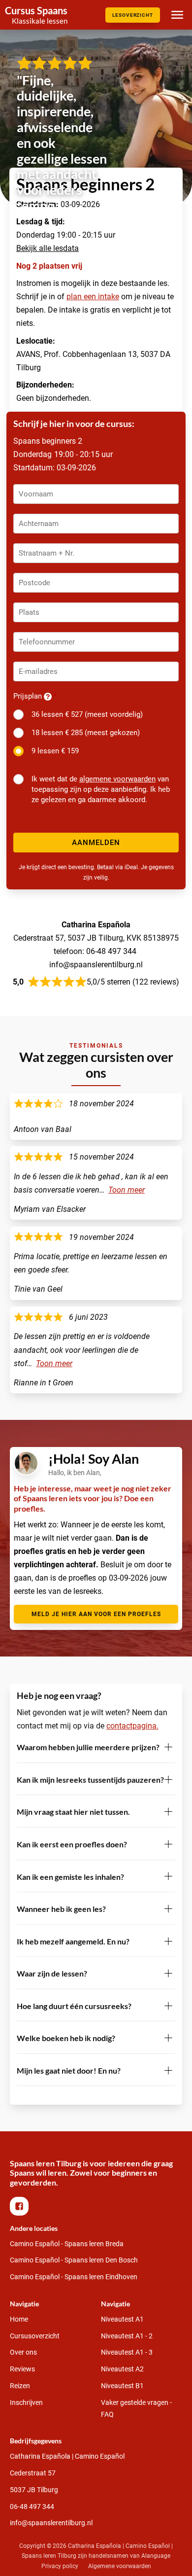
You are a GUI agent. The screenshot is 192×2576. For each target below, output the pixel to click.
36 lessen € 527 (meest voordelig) (87, 714)
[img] (36, 15)
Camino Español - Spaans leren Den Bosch (74, 2260)
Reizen (20, 2386)
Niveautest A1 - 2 (127, 2336)
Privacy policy (60, 2566)
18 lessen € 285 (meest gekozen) (86, 733)
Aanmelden (96, 843)
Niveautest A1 (122, 2319)
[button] (19, 2206)
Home (19, 2319)
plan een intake (93, 297)
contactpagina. (132, 1726)
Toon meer (127, 1190)
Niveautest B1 (122, 2386)
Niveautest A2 (122, 2369)
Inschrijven (26, 2402)
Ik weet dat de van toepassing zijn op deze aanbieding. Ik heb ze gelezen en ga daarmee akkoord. (101, 789)
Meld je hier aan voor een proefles (96, 1614)
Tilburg (34, 2490)
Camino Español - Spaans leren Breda (67, 2244)
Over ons (23, 2352)
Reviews (22, 2369)
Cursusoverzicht (35, 2336)
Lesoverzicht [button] (133, 15)
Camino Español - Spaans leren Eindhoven (74, 2277)
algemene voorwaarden (117, 779)
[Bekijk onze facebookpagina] (22, 2206)
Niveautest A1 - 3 (127, 2352)
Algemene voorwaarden (120, 2566)
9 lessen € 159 (55, 751)
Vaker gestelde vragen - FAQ (136, 2408)
